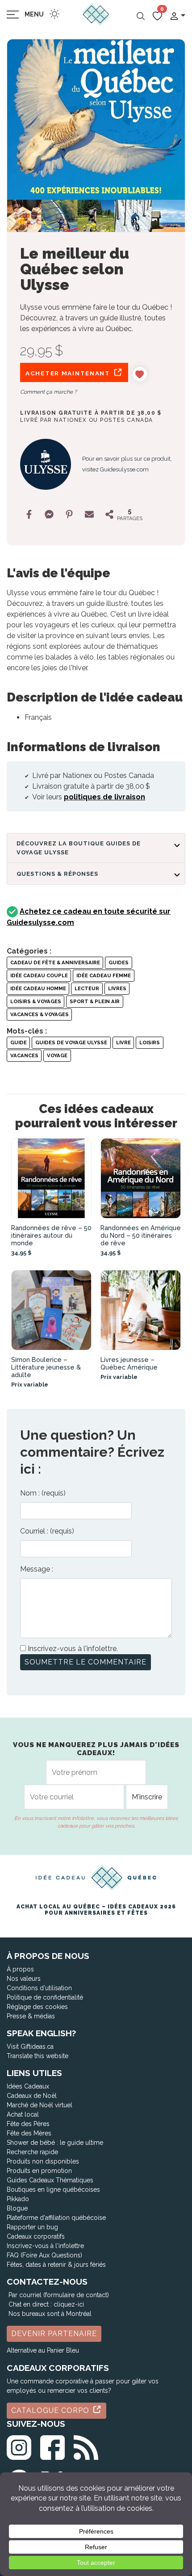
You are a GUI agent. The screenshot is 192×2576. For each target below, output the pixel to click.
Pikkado (18, 2199)
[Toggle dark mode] (54, 14)
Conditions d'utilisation (39, 1988)
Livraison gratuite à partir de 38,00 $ (91, 413)
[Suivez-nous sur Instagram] (19, 2446)
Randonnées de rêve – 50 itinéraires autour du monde (51, 1235)
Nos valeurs (24, 1979)
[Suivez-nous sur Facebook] (52, 2446)
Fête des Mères (29, 2133)
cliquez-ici (69, 2304)
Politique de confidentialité (45, 1997)
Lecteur (87, 988)
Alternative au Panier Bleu (43, 2350)
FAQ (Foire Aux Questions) (44, 2255)
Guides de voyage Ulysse (71, 1042)
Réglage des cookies (37, 2007)
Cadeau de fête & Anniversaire (55, 962)
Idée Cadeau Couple (39, 975)
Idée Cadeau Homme (38, 988)
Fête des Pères (28, 2124)
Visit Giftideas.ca (30, 2047)
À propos (20, 1969)
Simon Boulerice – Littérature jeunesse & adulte (46, 1367)
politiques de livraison (104, 797)
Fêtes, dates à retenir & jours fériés (56, 2265)
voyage (57, 1055)
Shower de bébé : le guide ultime (55, 2143)
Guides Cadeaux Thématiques (50, 2180)
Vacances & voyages (40, 1014)
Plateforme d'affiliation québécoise (56, 2218)
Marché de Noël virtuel (40, 2105)
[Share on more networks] (109, 514)
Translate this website (38, 2056)
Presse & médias (31, 2016)
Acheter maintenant (69, 373)
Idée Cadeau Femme (104, 975)
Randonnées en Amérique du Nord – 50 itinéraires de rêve (141, 1235)
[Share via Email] (89, 514)
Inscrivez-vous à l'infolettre (45, 2246)
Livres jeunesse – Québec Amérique (129, 1363)
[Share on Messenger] (49, 514)
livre (123, 1042)
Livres (117, 988)
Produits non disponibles (43, 2161)
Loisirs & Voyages (36, 1001)
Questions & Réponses (57, 874)
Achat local (23, 2114)
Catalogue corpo (51, 2410)
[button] (177, 15)
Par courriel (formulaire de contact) (59, 2295)
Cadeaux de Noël (32, 2096)
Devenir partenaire (54, 2334)
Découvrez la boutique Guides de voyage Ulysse (79, 848)
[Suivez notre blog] (86, 2446)
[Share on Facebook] (29, 514)
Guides (119, 962)
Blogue (17, 2208)
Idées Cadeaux (28, 2086)
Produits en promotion (39, 2171)
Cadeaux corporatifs (36, 2236)
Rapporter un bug (32, 2227)
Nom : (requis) (43, 1493)
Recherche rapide (32, 2152)
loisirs (150, 1042)
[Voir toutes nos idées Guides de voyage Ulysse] (46, 464)
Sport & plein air (95, 1001)
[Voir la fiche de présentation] (51, 1178)
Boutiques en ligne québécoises (53, 2189)
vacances (24, 1055)
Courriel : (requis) (47, 1531)
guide (19, 1042)
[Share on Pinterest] (69, 514)
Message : (37, 1569)
